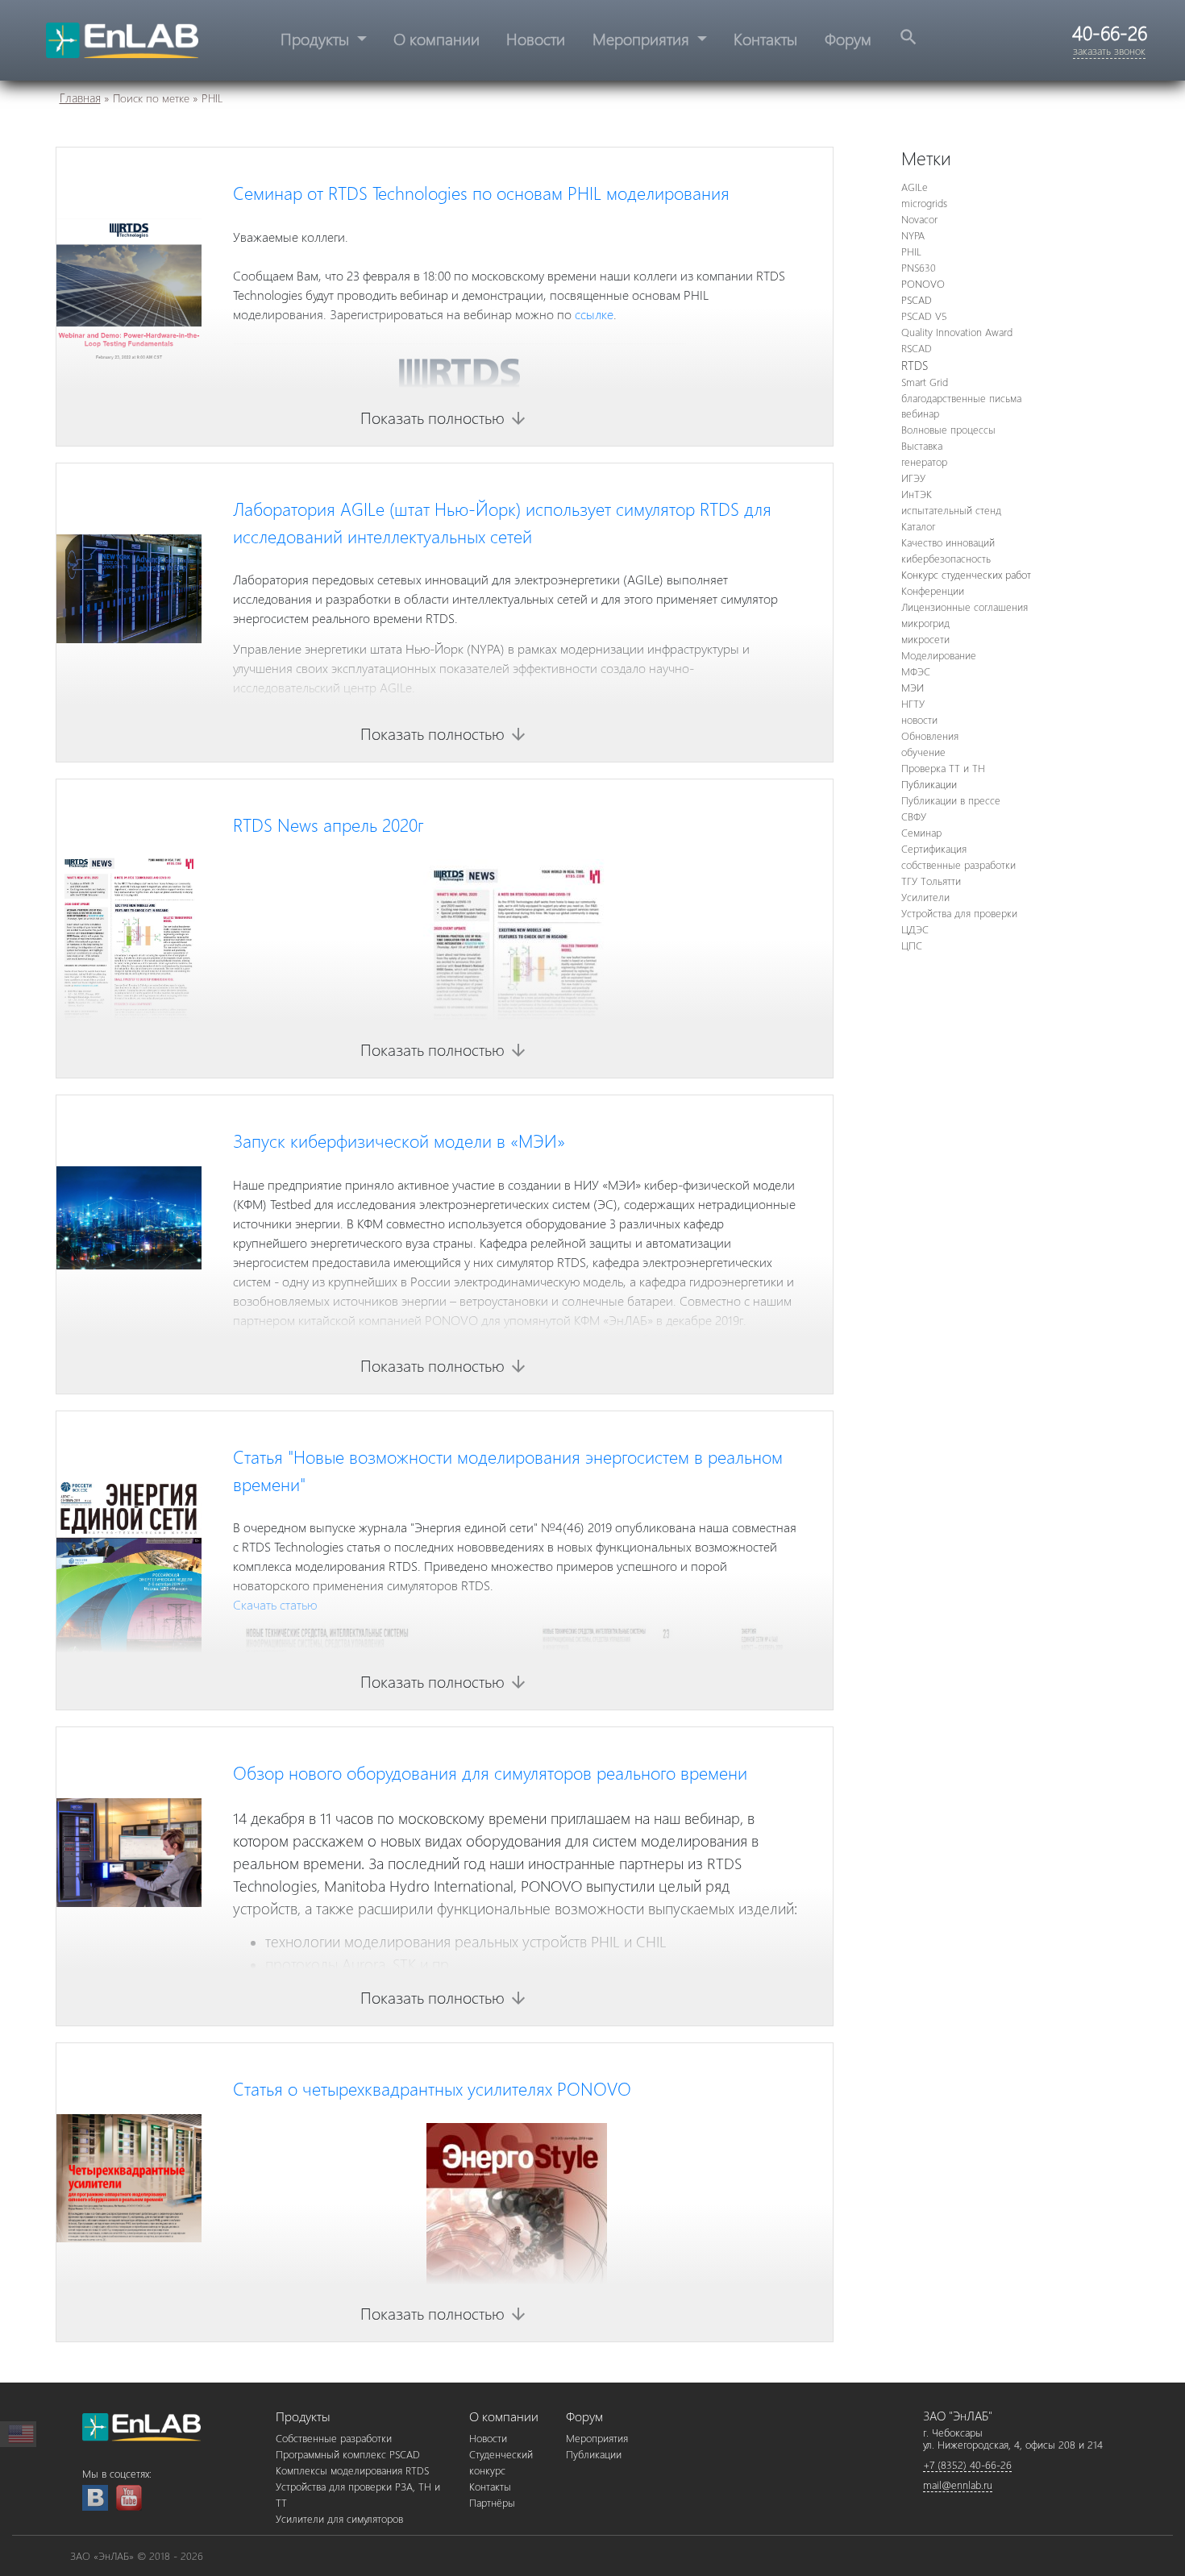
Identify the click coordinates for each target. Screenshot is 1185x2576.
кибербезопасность (946, 558)
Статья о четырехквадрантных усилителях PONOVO (432, 2088)
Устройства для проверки (959, 913)
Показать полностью (444, 417)
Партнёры (492, 2502)
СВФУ (914, 816)
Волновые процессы (948, 429)
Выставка (922, 445)
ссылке (594, 314)
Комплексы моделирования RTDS (352, 2470)
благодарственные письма (961, 398)
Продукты (317, 38)
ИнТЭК (917, 494)
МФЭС (916, 671)
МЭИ (913, 687)
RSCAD (917, 348)
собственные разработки (958, 864)
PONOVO (923, 283)
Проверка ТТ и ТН (943, 768)
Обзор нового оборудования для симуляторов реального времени (490, 1772)
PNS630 (919, 267)
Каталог (918, 526)
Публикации (929, 784)
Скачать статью (276, 1604)
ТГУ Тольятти (931, 881)
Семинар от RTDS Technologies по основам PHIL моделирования (481, 193)
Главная (80, 98)
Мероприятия (643, 38)
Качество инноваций (948, 542)
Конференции (933, 590)
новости (919, 719)
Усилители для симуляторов (339, 2518)
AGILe (915, 187)
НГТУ (913, 703)
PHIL (911, 251)
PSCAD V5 (924, 316)
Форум (848, 38)
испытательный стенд (951, 510)
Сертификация (934, 848)
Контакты (765, 38)
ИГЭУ (913, 478)
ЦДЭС (915, 929)
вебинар (920, 413)
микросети (925, 639)
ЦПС (912, 945)
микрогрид (925, 623)
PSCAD (917, 299)
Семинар (921, 832)
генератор (924, 461)
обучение (923, 752)
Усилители (925, 897)
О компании (437, 38)
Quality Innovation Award (957, 332)
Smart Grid (925, 382)
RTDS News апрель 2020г (328, 825)
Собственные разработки (334, 2438)
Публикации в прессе (951, 800)
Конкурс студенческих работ (966, 574)
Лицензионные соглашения (965, 607)
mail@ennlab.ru (958, 2485)
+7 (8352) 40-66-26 (967, 2464)
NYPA (913, 235)
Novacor (919, 219)
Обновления (930, 735)
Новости (536, 38)
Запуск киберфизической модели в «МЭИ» (399, 1141)
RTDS (915, 365)
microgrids (924, 203)
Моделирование (939, 655)
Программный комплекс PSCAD (348, 2454)
